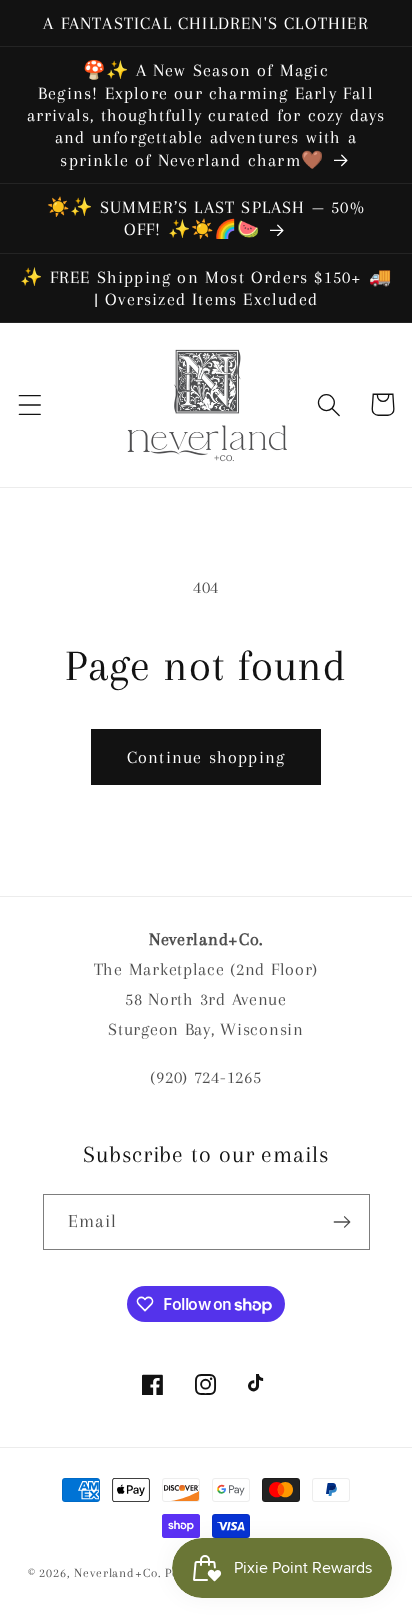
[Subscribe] (342, 1222)
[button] (30, 404)
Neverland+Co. (119, 1573)
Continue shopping (206, 757)
